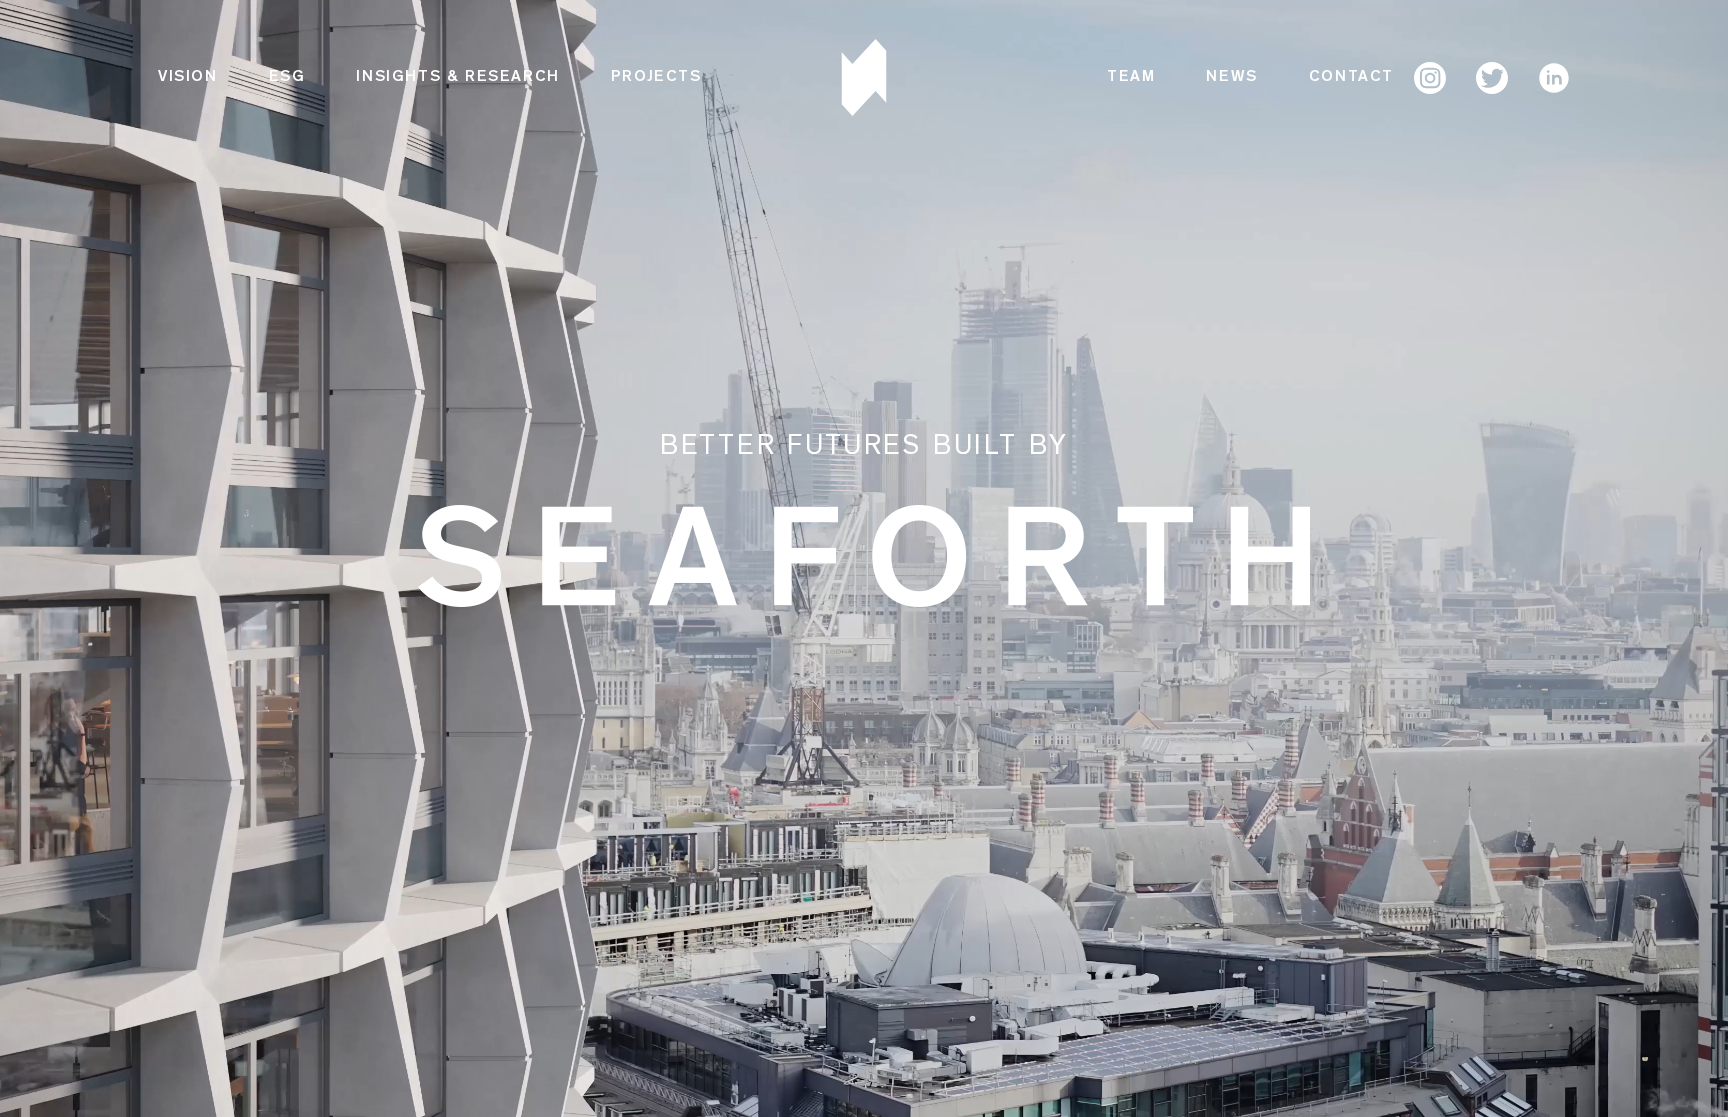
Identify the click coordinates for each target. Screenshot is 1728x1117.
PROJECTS (656, 78)
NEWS (1231, 78)
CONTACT (1351, 78)
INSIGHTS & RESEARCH (457, 78)
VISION (188, 78)
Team (1131, 78)
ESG (287, 78)
